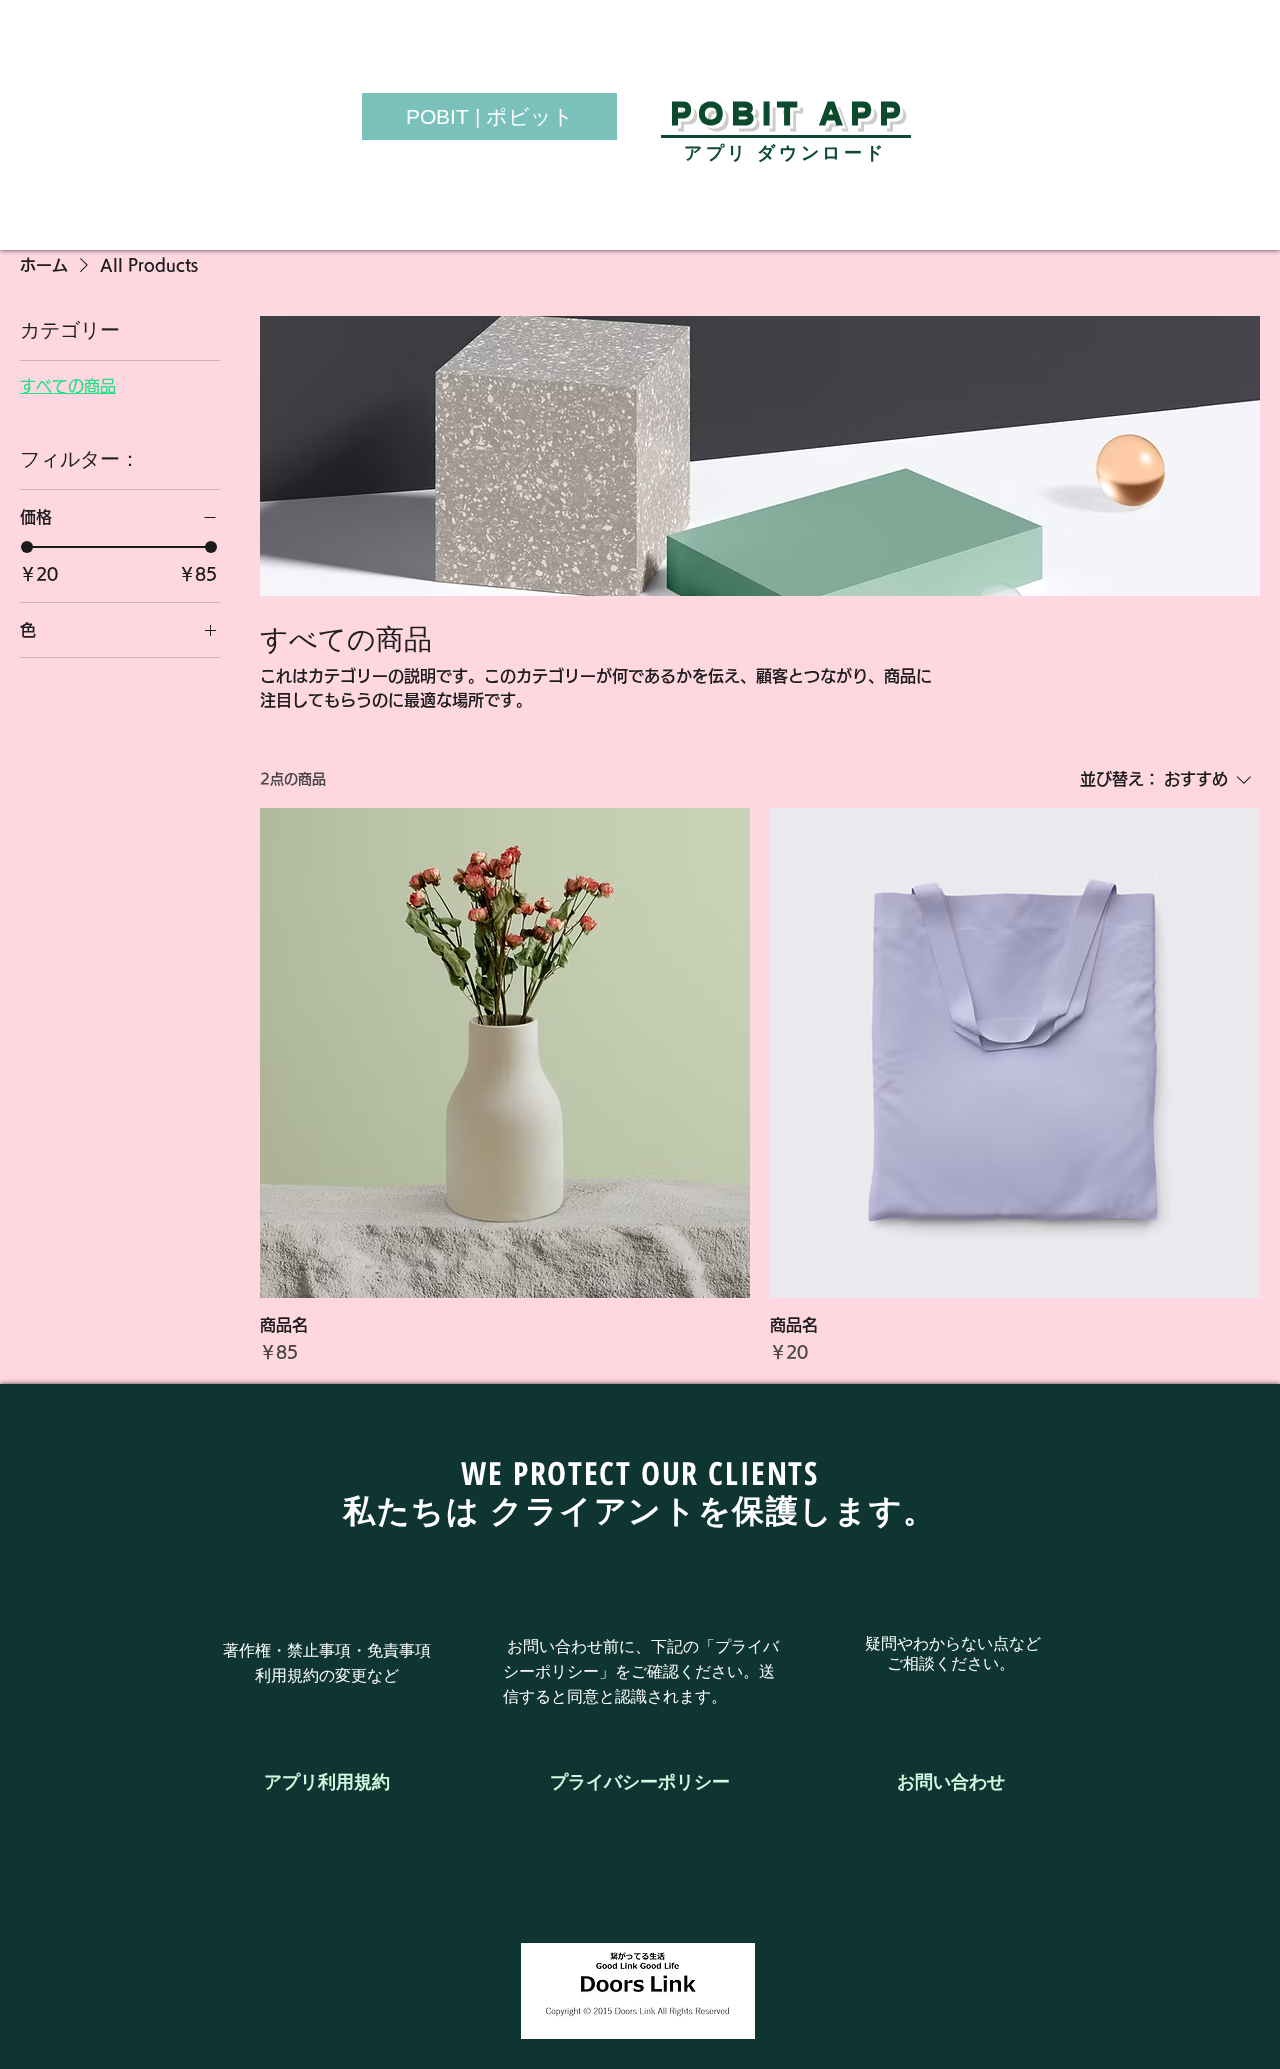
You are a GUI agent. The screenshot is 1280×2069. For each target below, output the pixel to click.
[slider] (27, 547)
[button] (951, 1782)
